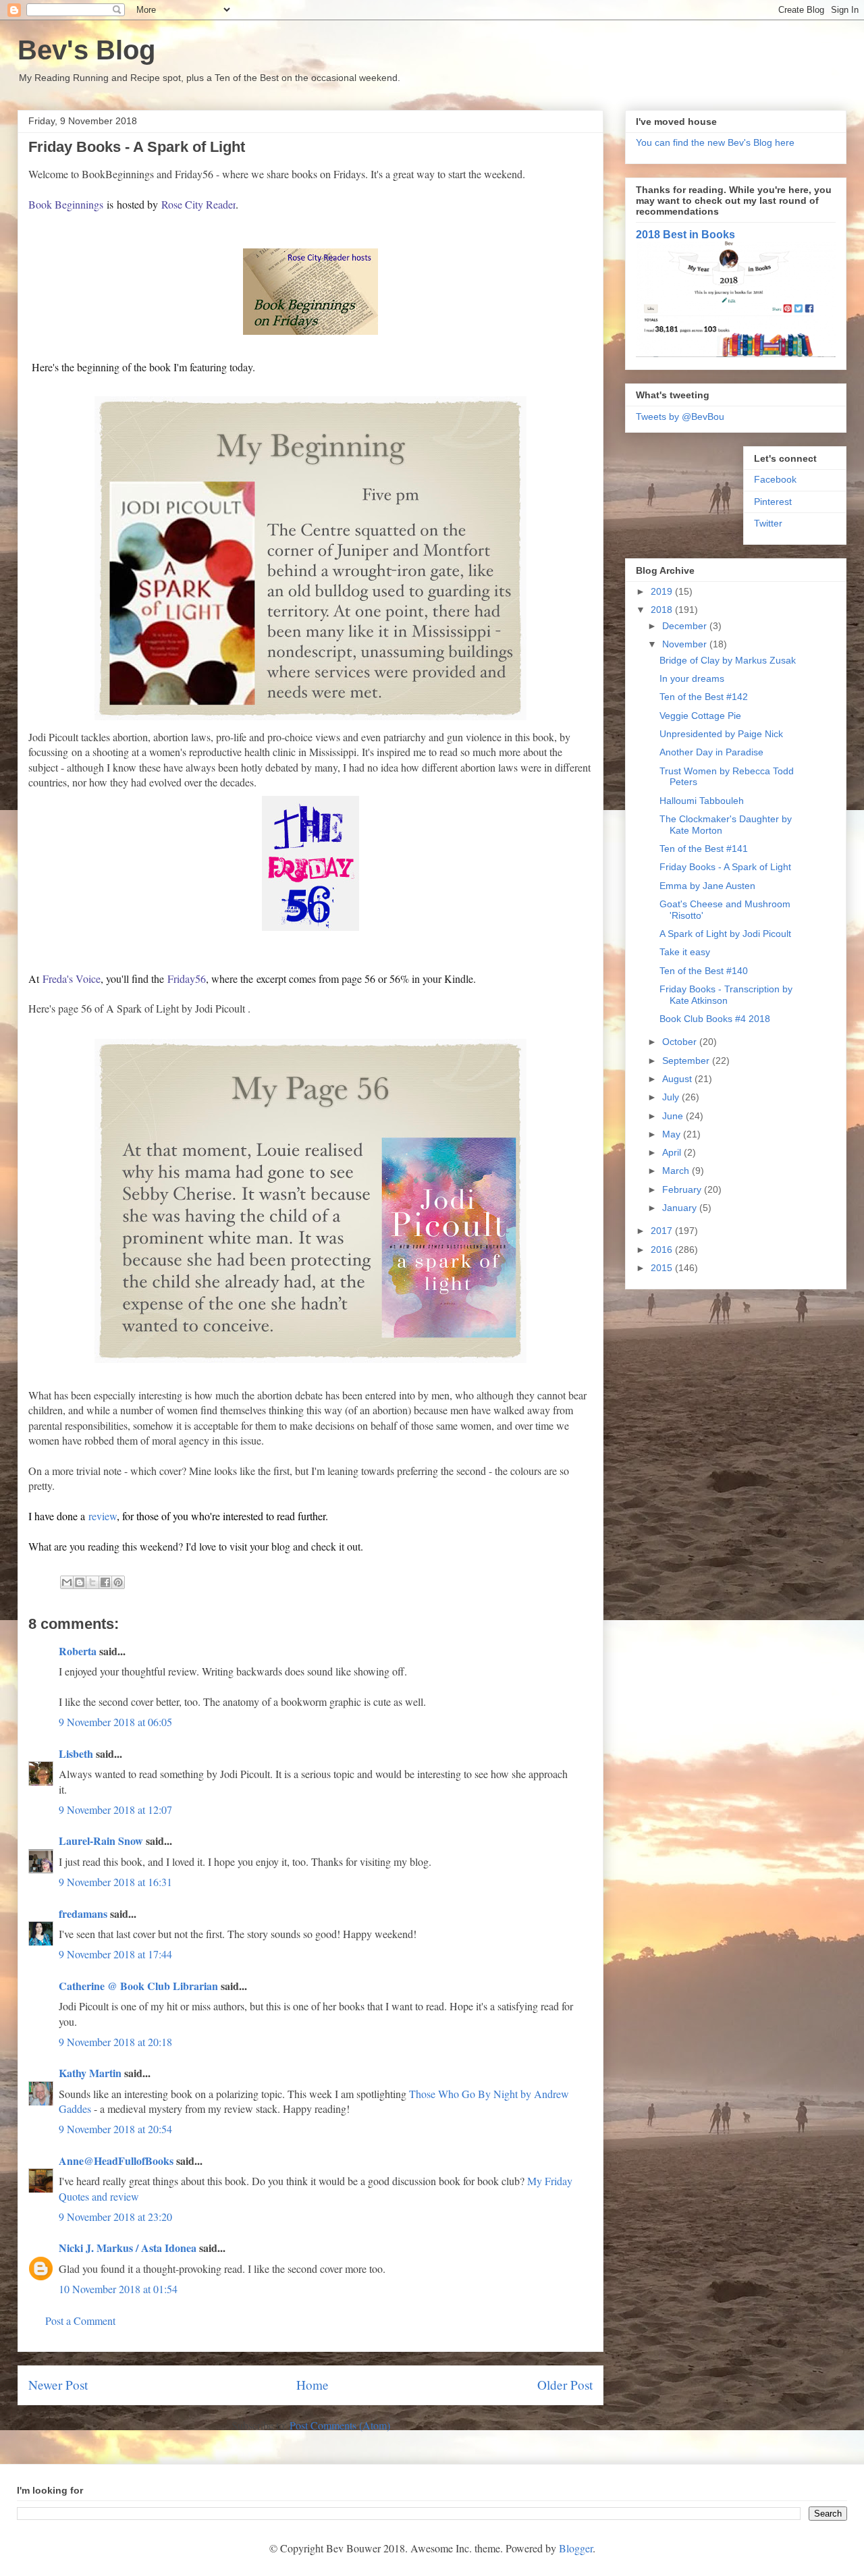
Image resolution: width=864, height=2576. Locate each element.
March (677, 1171)
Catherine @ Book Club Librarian (138, 1986)
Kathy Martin (90, 2073)
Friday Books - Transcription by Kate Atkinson (726, 995)
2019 (663, 591)
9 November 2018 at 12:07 (115, 1809)
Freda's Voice (72, 978)
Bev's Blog (86, 50)
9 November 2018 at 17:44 (115, 1954)
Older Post (565, 2385)
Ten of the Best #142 (704, 697)
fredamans (83, 1913)
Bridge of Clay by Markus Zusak (728, 660)
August (678, 1079)
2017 (663, 1231)
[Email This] (67, 1582)
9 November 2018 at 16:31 (115, 1882)
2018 (663, 610)
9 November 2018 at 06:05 (115, 1722)
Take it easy (685, 952)
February (683, 1189)
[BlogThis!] (80, 1582)
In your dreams (692, 678)
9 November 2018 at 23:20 (115, 2217)
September (687, 1061)
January (681, 1208)
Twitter (768, 523)
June (674, 1116)
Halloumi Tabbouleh (702, 801)
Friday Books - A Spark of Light (725, 867)
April (673, 1152)
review (103, 1516)
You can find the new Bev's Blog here (715, 142)
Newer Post (58, 2385)
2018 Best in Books (685, 234)
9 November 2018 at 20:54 (115, 2129)
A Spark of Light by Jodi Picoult (725, 934)
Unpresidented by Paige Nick (721, 734)
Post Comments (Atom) (340, 2425)
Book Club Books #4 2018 (715, 1019)
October (681, 1042)
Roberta (78, 1651)
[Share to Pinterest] (118, 1582)
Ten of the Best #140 (704, 971)
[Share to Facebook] (105, 1582)
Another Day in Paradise (711, 752)
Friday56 (187, 978)
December (686, 626)
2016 (663, 1250)
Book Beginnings (66, 204)
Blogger (576, 2548)
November (686, 644)
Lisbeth (77, 1753)
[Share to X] (92, 1582)
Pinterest (773, 502)
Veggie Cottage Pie (700, 716)
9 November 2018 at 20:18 (115, 2042)
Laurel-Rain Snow (101, 1841)
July (672, 1097)
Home (313, 2385)
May (673, 1134)
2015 (663, 1268)
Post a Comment (80, 2320)
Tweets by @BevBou (680, 417)
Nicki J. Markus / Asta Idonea (128, 2248)
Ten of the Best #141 (704, 849)
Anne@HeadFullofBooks (116, 2161)
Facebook (775, 479)
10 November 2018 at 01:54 (118, 2289)
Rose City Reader (198, 204)
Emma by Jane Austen (707, 886)
